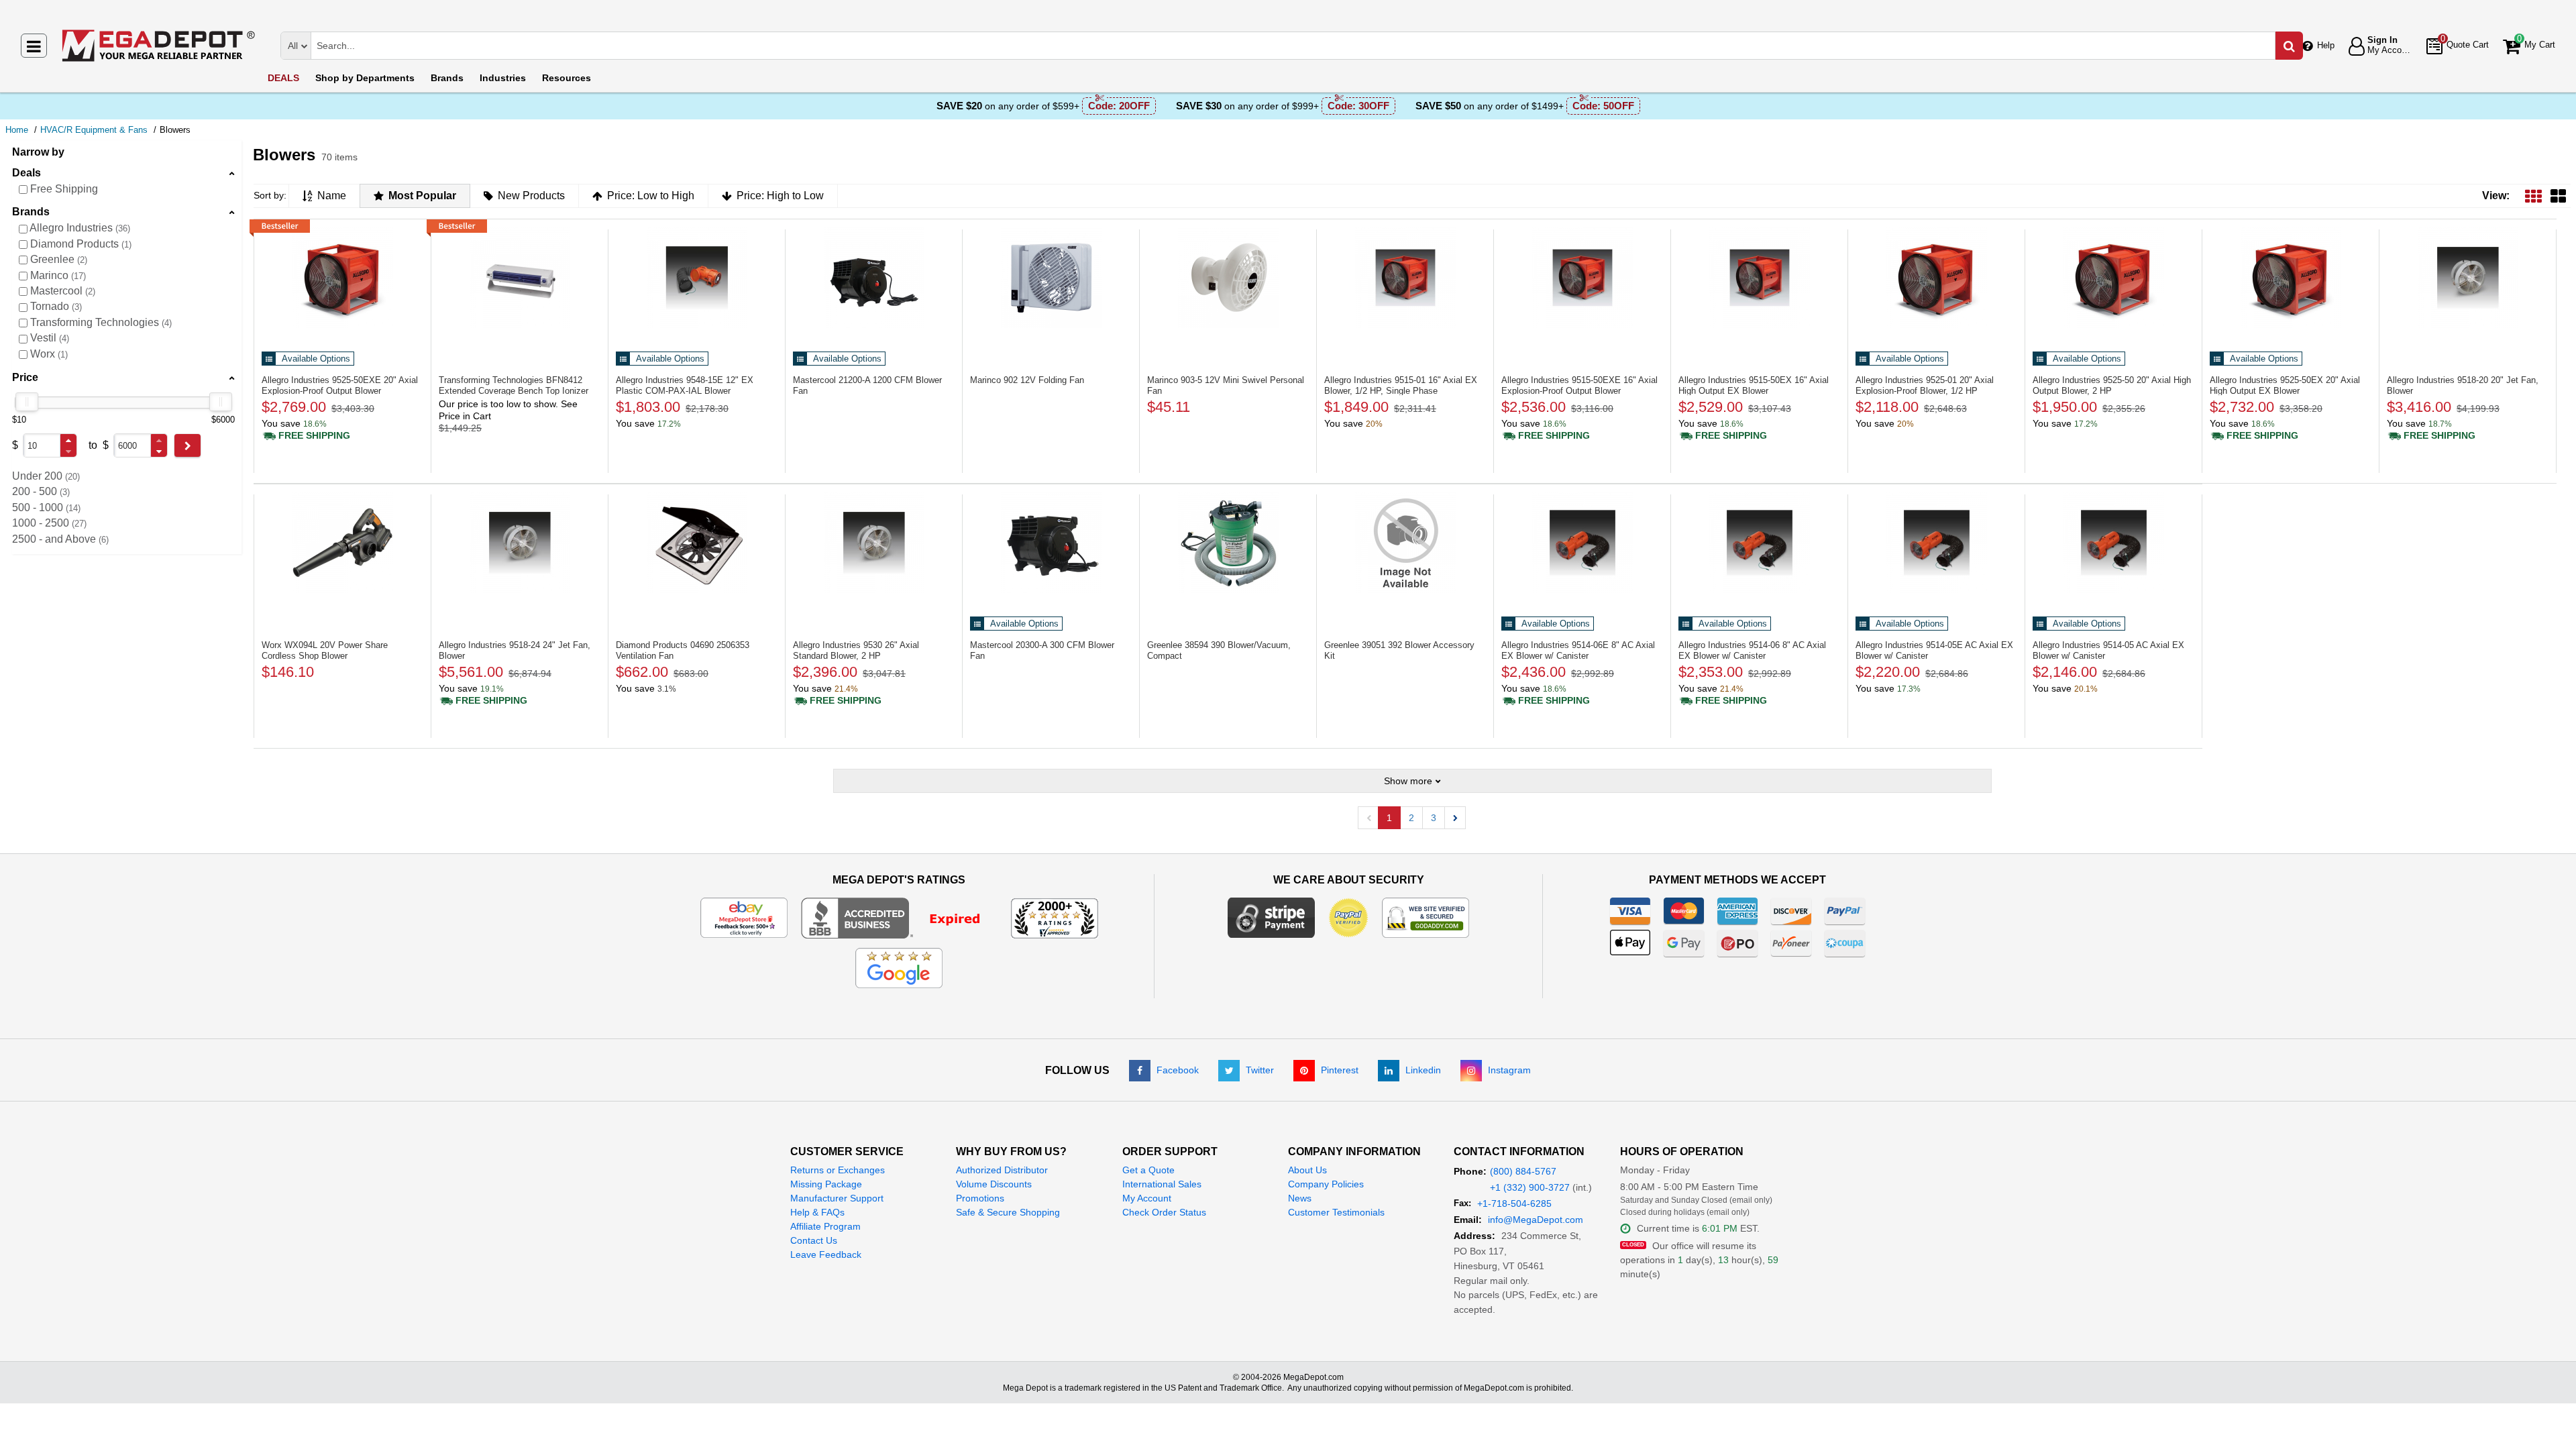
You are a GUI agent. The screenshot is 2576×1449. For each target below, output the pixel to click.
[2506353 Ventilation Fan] (697, 543)
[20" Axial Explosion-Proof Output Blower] (342, 278)
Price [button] (25, 377)
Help (2326, 45)
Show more (1408, 781)
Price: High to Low (780, 196)
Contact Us (814, 1240)
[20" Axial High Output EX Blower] (2291, 278)
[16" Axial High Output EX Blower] (1759, 278)
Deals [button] (26, 173)
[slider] (27, 402)
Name (332, 196)
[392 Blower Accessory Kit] (1405, 543)
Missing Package (826, 1184)
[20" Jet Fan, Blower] (2468, 278)
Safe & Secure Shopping (1008, 1212)
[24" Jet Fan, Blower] (520, 543)
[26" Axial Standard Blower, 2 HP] (874, 543)
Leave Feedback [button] (826, 1254)
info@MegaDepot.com (1536, 1220)
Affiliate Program (825, 1226)
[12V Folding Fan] (1051, 278)
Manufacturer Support (837, 1198)
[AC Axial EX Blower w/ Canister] (1936, 543)
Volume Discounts (994, 1184)
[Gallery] (2558, 196)
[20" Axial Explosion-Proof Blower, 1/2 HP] (1936, 278)
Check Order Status (1164, 1212)
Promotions (980, 1198)
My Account (1147, 1198)
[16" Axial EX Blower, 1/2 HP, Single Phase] (1405, 278)
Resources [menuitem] (567, 78)
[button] (68, 440)
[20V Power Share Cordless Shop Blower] (342, 543)
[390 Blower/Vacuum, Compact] (1228, 543)
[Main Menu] (34, 46)
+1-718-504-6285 (1514, 1203)
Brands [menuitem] (447, 78)
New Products (531, 196)
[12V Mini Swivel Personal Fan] (1228, 278)
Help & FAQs (817, 1212)
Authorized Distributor (1002, 1170)
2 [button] (1411, 818)
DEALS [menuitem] (283, 78)
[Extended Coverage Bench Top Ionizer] (520, 278)
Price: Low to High (651, 196)
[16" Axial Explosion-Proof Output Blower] (1582, 278)
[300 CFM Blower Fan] (1051, 543)
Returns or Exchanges (838, 1170)
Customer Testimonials (1336, 1212)
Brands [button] (31, 212)
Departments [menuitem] (365, 78)
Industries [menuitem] (503, 78)
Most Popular (422, 196)
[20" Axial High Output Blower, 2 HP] (2113, 278)
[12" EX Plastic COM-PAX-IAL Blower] (697, 278)
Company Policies (1326, 1184)
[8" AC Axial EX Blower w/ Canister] (1582, 543)
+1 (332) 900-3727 (1530, 1187)
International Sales (1162, 1184)
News (1300, 1198)
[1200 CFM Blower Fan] (874, 278)
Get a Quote (1148, 1170)
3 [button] (1434, 818)
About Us (1307, 1170)
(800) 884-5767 (1523, 1171)
